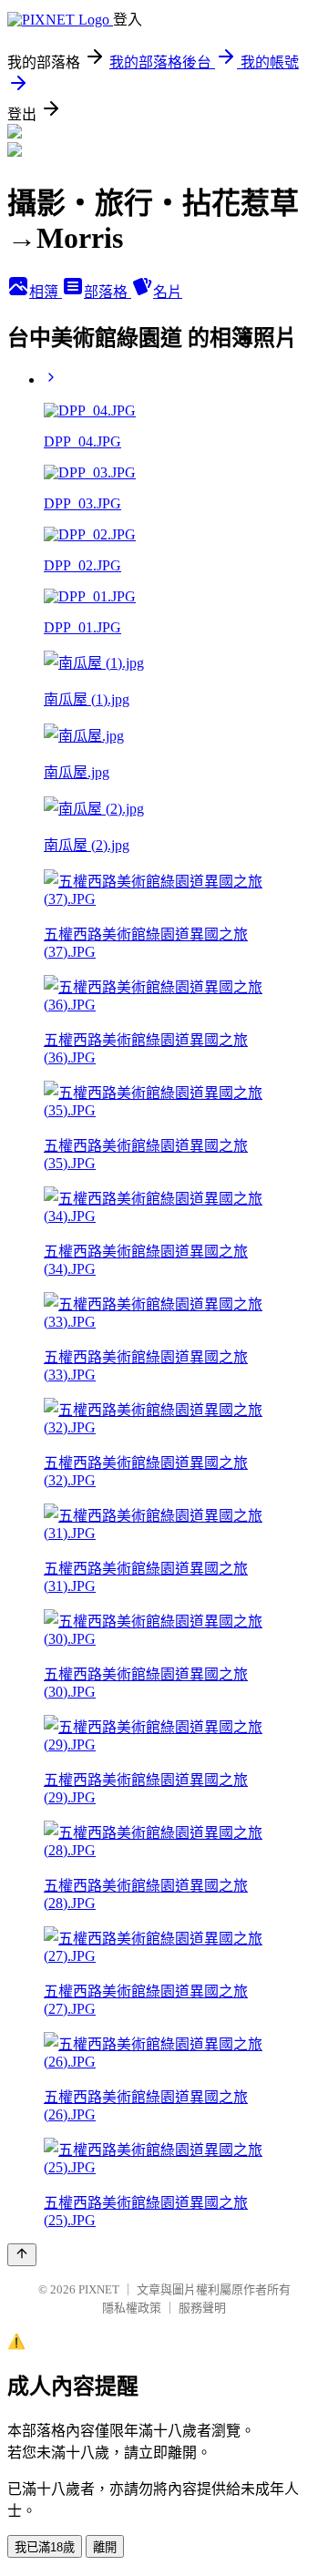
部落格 (108, 292)
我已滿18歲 (45, 2547)
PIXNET (99, 2289)
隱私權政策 (132, 2308)
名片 (168, 292)
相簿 (46, 292)
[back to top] (22, 2255)
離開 (105, 2547)
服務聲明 (202, 2308)
